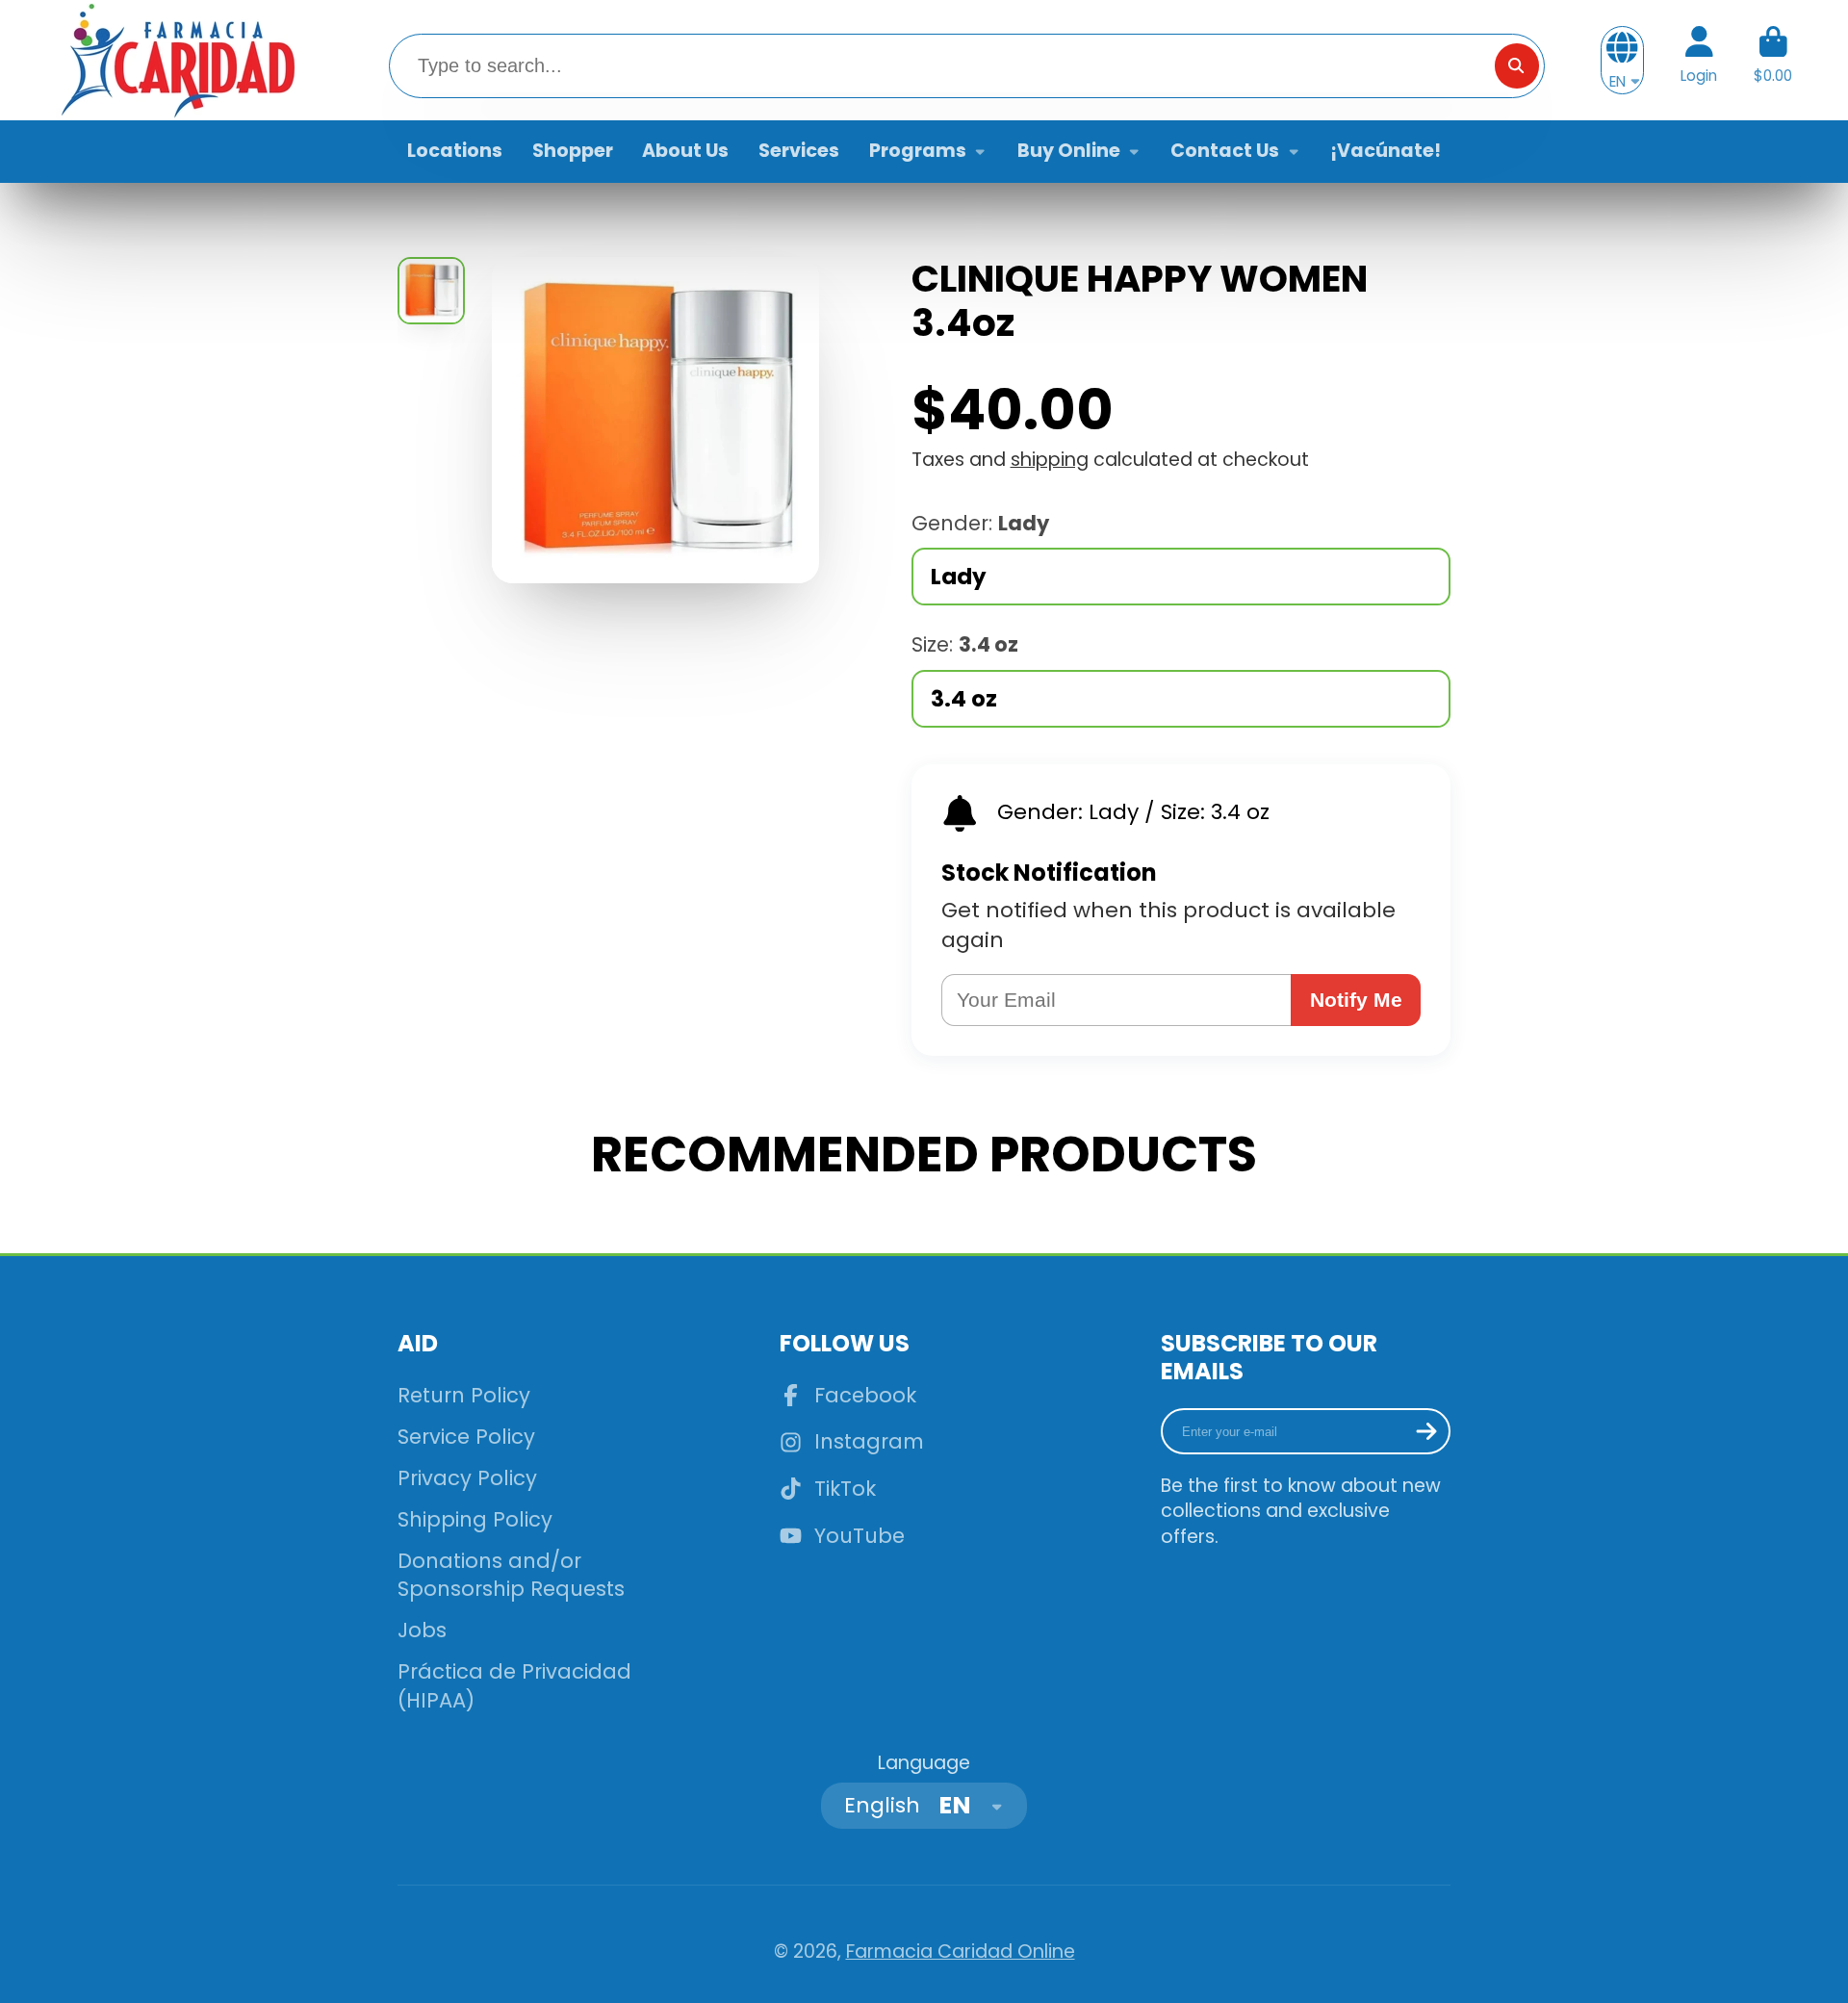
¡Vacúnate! (1386, 151)
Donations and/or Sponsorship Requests (511, 1575)
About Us (685, 151)
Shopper (573, 151)
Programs (918, 151)
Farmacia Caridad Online (961, 1952)
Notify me (1356, 1000)
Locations (455, 151)
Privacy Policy (467, 1478)
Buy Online (1069, 151)
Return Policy (464, 1395)
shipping (1050, 460)
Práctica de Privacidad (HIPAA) (514, 1686)
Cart (1773, 61)
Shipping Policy (475, 1519)
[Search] (1517, 65)
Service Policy (466, 1437)
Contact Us (1225, 151)
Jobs (422, 1630)
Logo (176, 60)
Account (1699, 61)
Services (799, 151)
